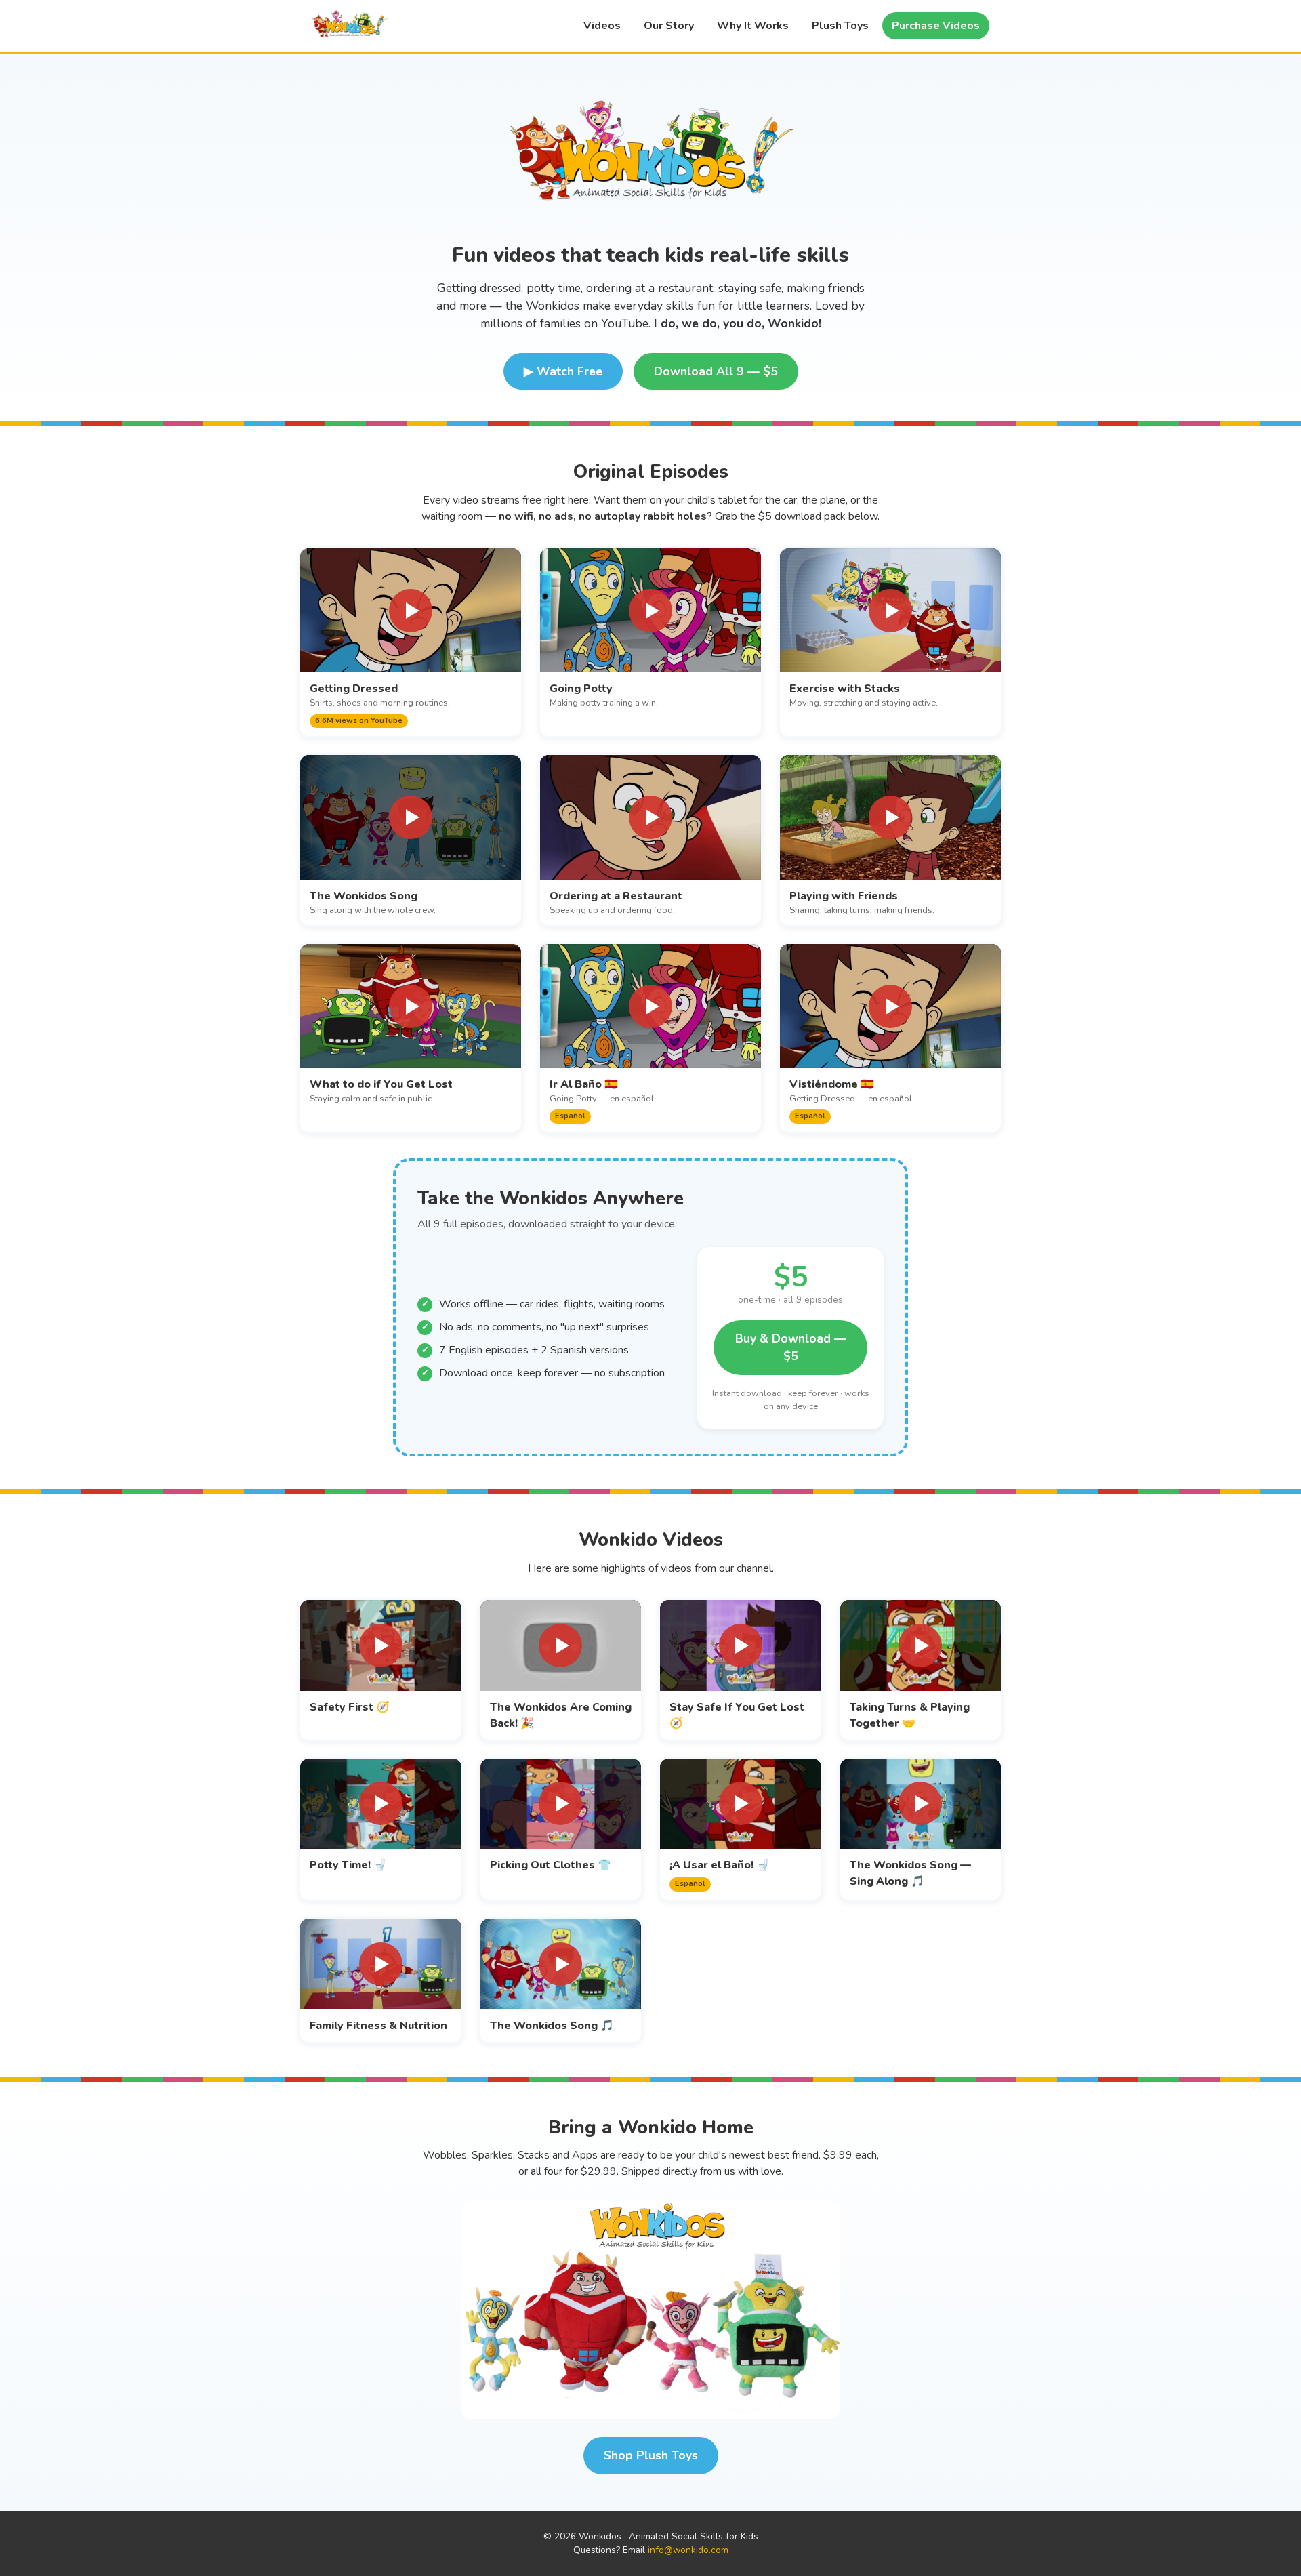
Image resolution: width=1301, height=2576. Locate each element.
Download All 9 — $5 (716, 371)
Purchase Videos (936, 26)
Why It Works (753, 26)
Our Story (669, 26)
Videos (602, 26)
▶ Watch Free (563, 371)
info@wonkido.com (688, 2550)
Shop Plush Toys (651, 2455)
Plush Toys (840, 26)
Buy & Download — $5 (791, 1347)
